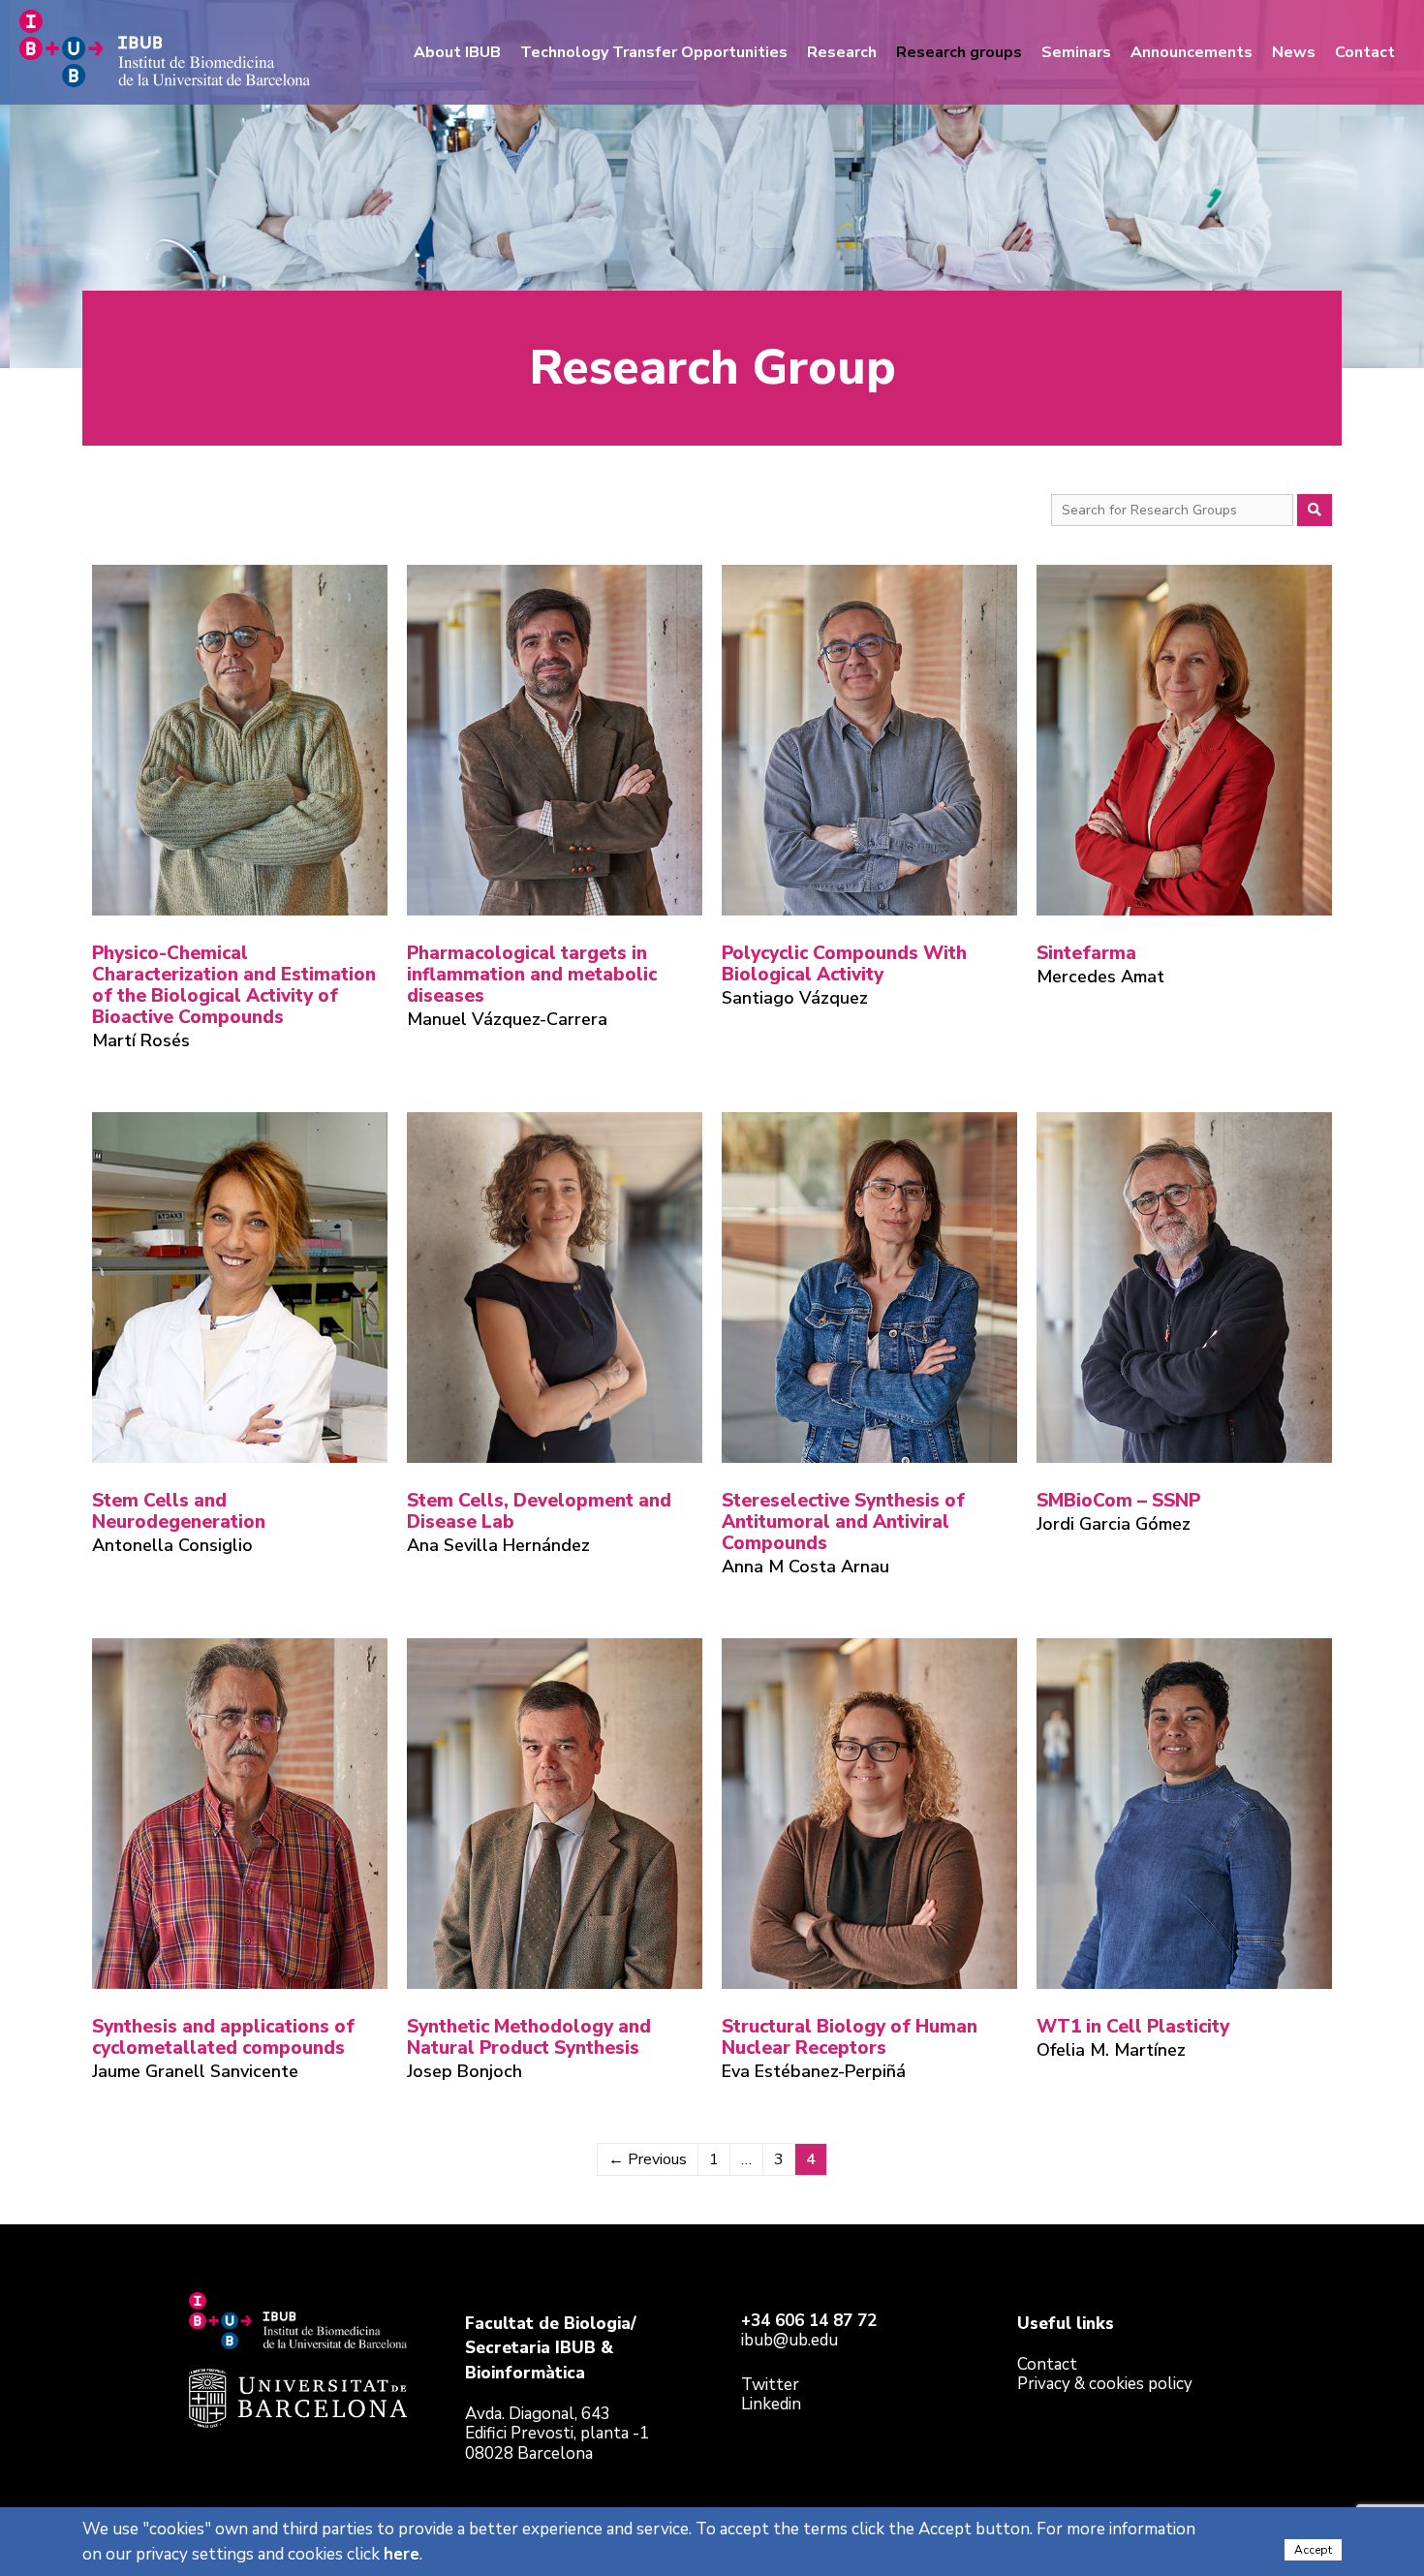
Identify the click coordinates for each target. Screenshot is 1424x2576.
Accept (1313, 2550)
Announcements (1192, 52)
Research (842, 52)
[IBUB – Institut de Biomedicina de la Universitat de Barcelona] (165, 47)
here (402, 2554)
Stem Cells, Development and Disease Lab (539, 1511)
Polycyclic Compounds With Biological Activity (844, 964)
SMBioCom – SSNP (1118, 1501)
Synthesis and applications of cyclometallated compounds (223, 2037)
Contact (1365, 52)
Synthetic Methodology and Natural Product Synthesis (529, 2037)
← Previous (648, 2159)
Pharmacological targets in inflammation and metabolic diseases (532, 975)
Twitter (770, 2385)
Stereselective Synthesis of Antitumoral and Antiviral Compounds (843, 1522)
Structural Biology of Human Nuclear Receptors (850, 2037)
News (1294, 52)
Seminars (1076, 52)
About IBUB (457, 52)
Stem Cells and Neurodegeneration (179, 1511)
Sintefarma (1086, 953)
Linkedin (771, 2404)
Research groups (959, 52)
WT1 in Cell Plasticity (1133, 2027)
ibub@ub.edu (789, 2340)
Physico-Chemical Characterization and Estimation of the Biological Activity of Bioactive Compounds (234, 985)
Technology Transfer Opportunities (654, 52)
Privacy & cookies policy (1105, 2384)
